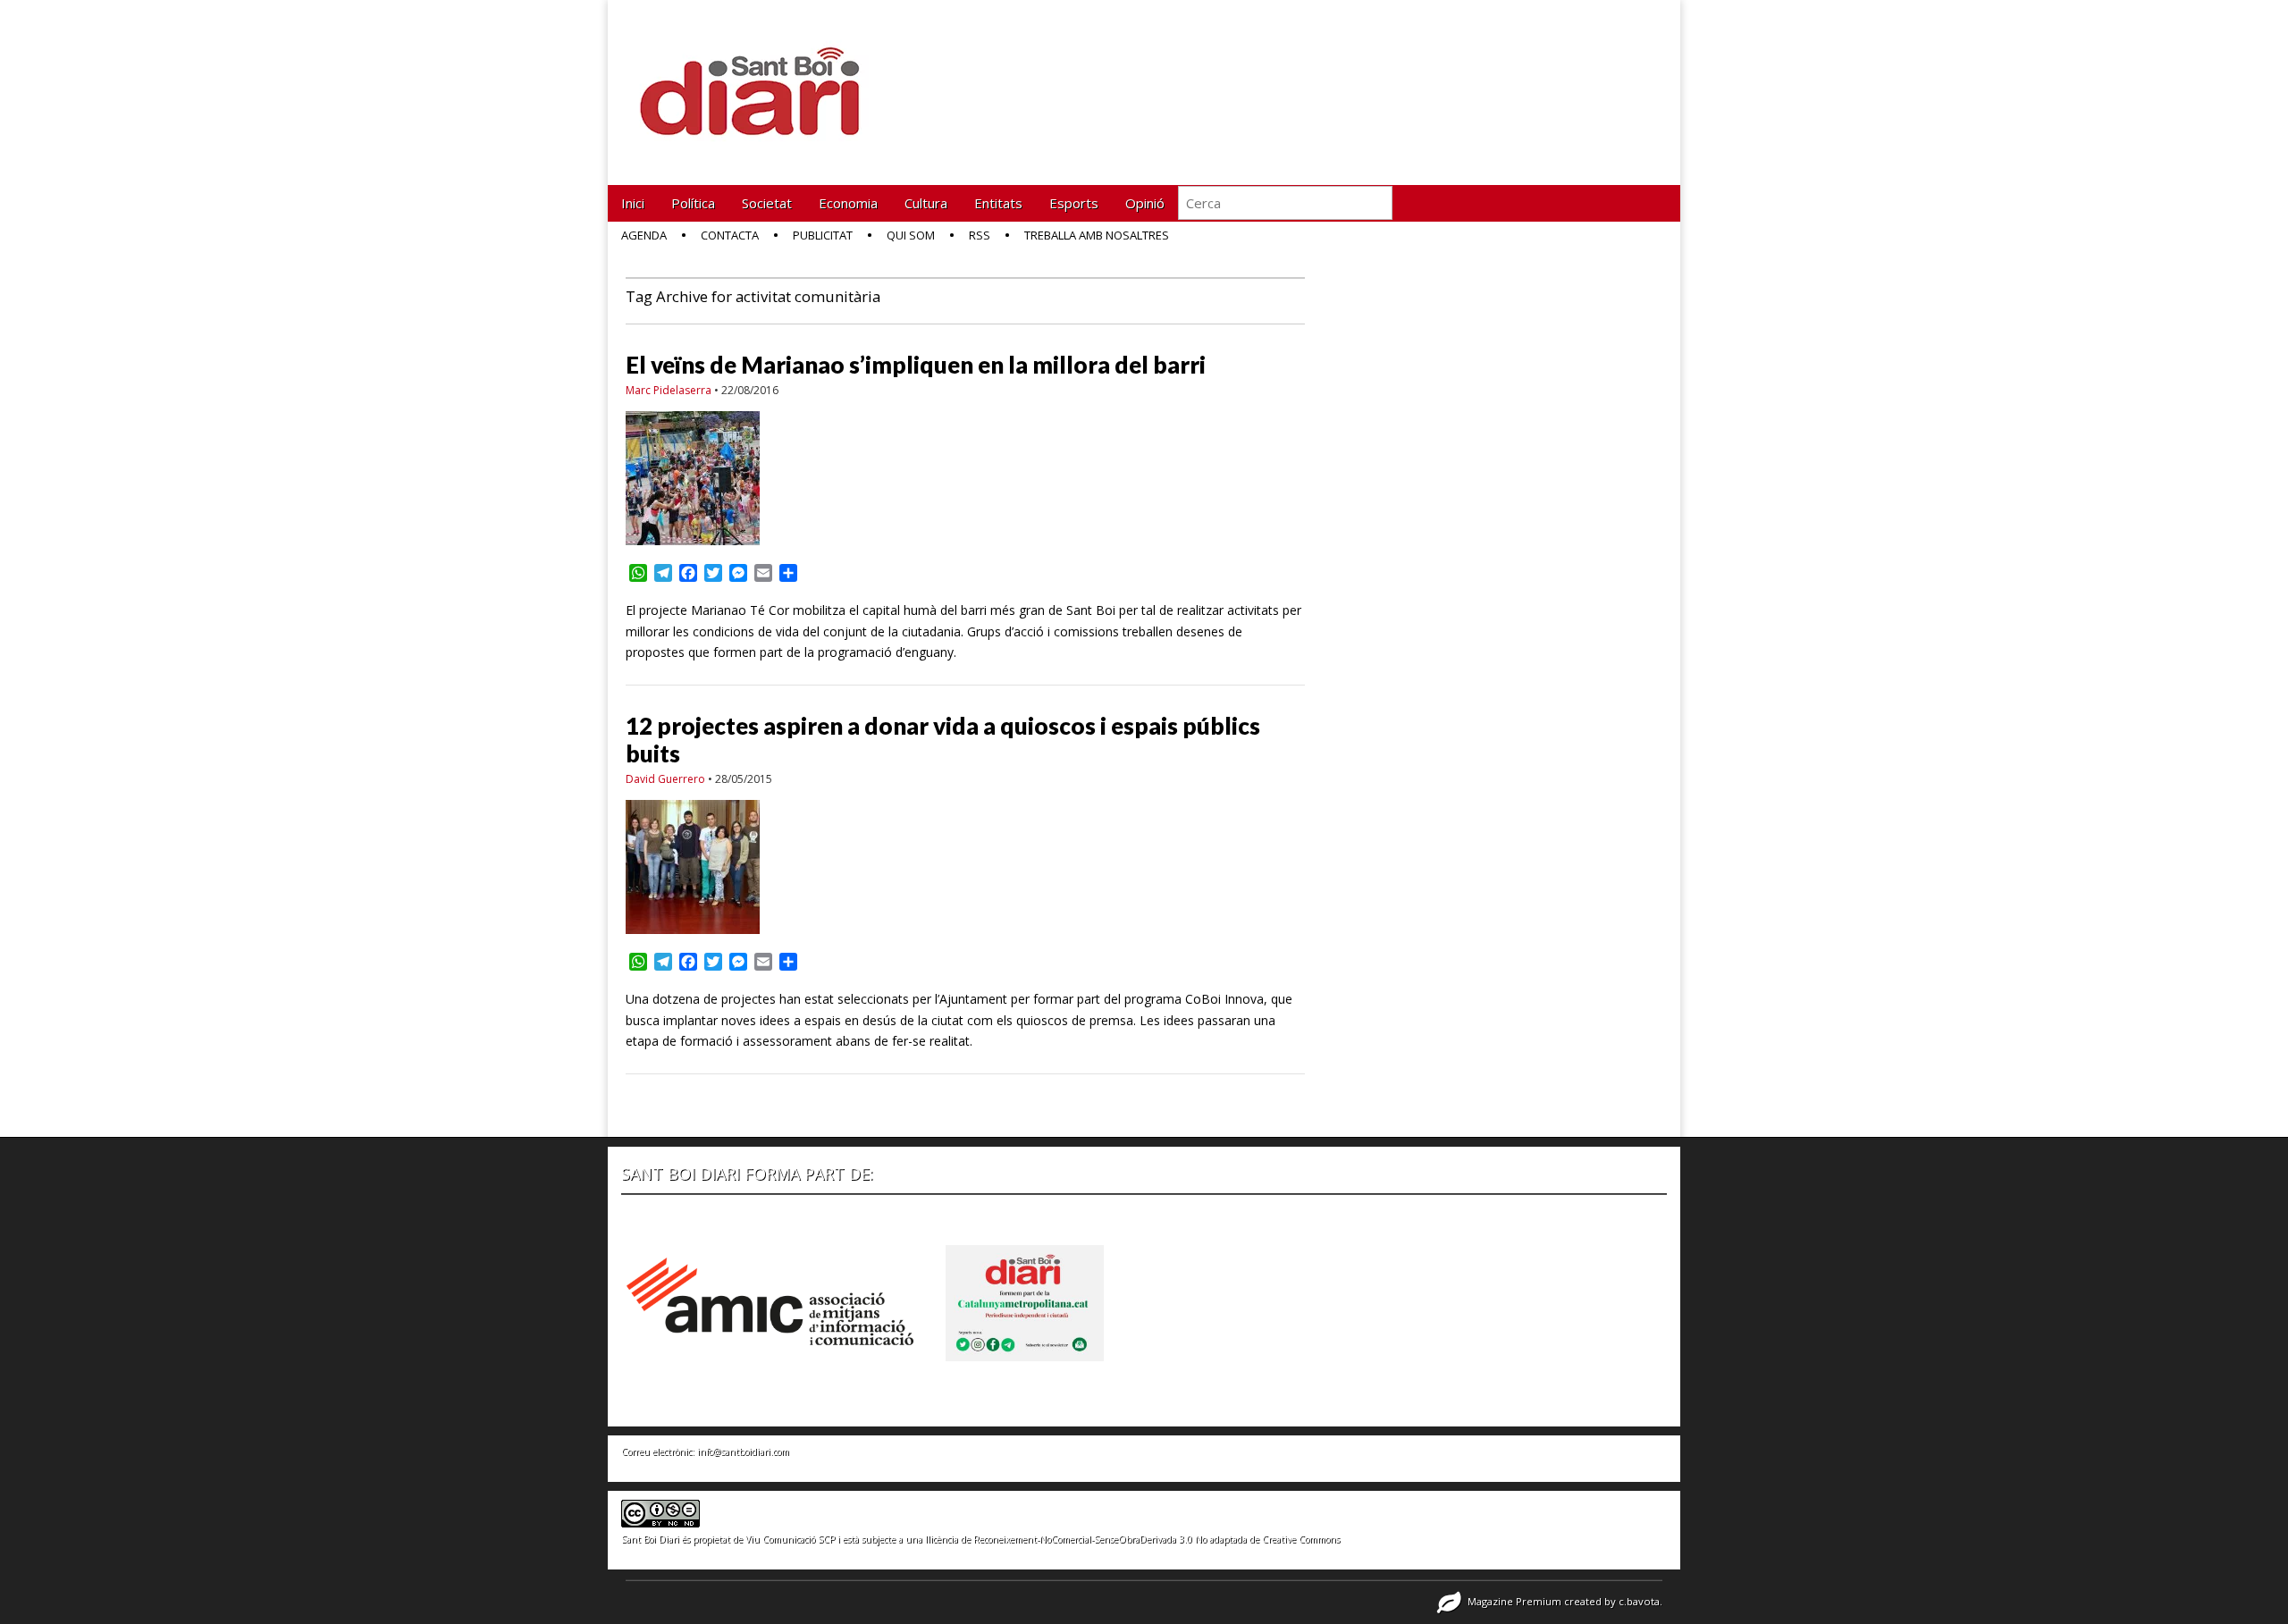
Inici (633, 203)
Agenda (644, 235)
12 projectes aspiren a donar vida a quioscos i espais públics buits (943, 740)
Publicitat (823, 235)
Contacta (730, 235)
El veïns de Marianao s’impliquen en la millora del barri (916, 365)
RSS (980, 235)
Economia (848, 203)
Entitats (998, 203)
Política (693, 203)
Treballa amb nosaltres (1097, 235)
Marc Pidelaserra (669, 390)
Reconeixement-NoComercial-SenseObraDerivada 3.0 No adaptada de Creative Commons (1157, 1539)
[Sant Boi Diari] (760, 79)
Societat (767, 203)
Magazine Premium (1514, 1601)
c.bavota (1639, 1601)
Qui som (911, 235)
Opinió (1145, 203)
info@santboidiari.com (743, 1452)
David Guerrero (665, 779)
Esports (1074, 203)
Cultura (926, 203)
